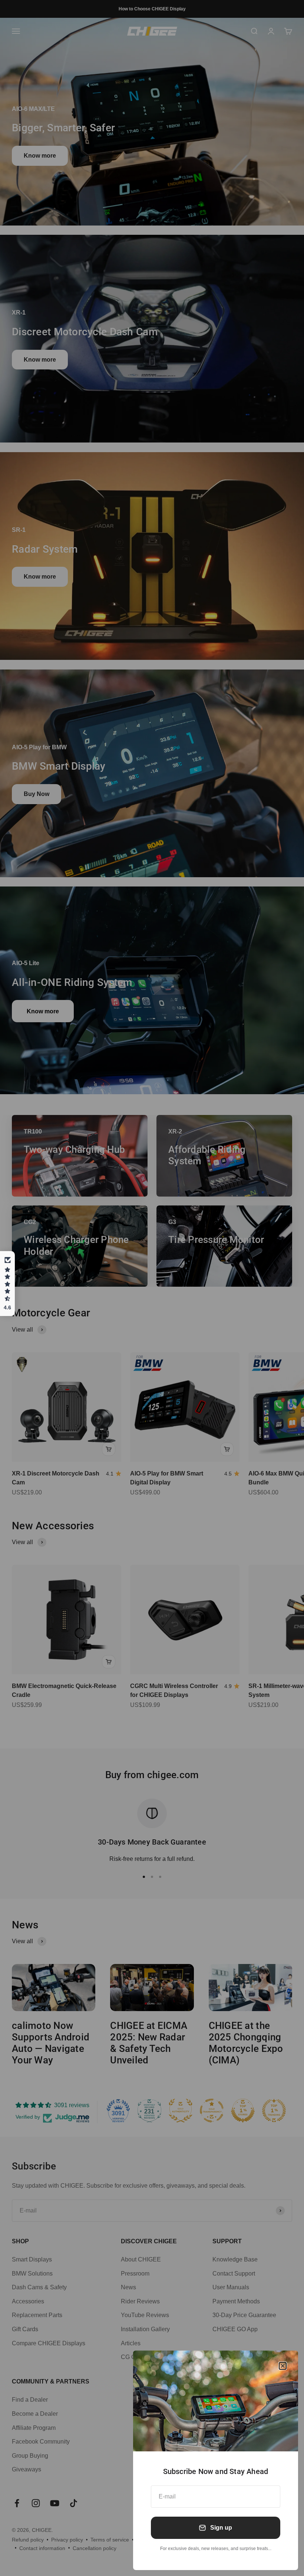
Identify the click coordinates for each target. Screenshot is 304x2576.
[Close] (283, 2366)
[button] (7, 1284)
